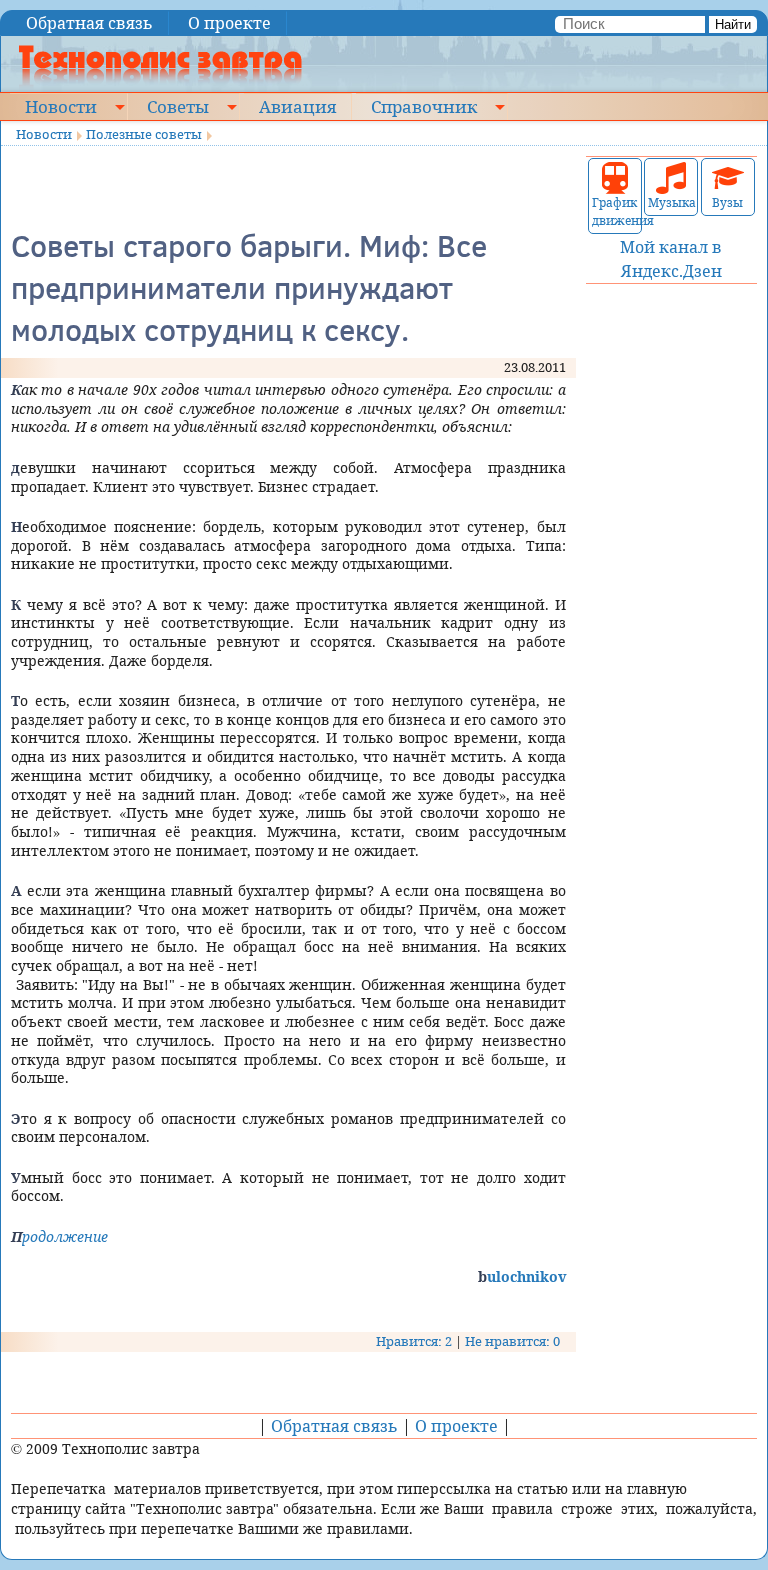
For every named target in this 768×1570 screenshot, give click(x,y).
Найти (733, 24)
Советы (178, 106)
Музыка (671, 202)
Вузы (727, 202)
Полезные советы (144, 134)
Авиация (297, 106)
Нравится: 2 (414, 1341)
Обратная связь (89, 23)
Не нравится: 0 (512, 1341)
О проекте (229, 23)
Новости (61, 106)
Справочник (424, 106)
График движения (615, 211)
